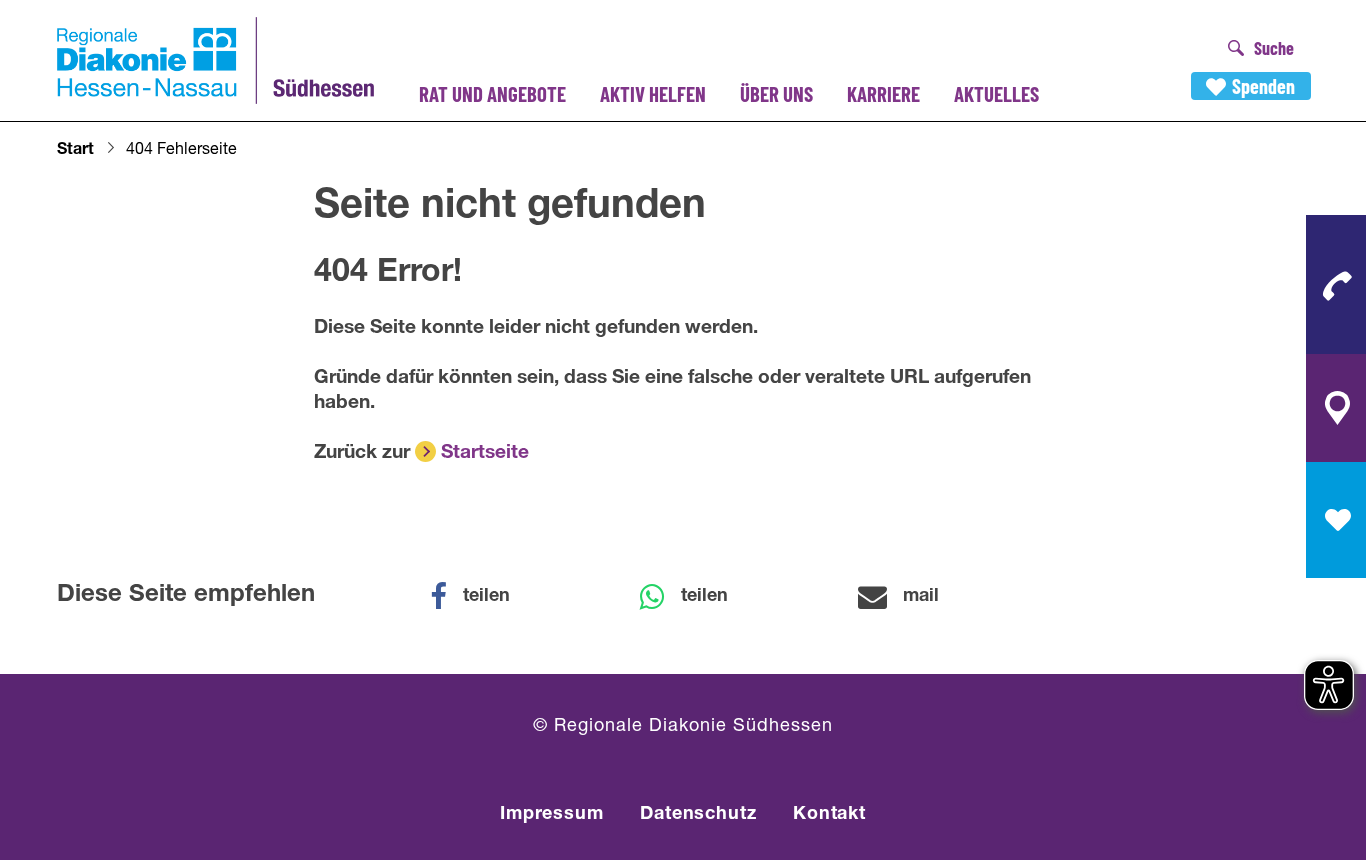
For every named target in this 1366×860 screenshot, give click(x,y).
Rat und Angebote (492, 93)
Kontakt (829, 815)
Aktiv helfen (653, 93)
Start (75, 151)
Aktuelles (996, 93)
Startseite (485, 453)
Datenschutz (698, 815)
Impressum (552, 815)
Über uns (776, 93)
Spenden (1263, 86)
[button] (483, 597)
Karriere (883, 93)
